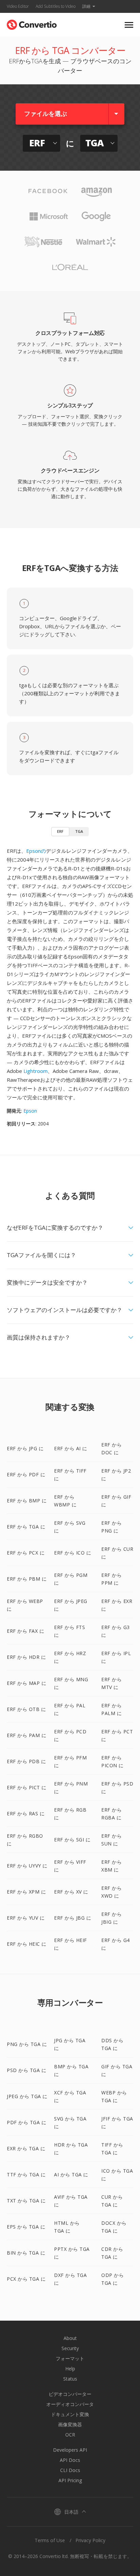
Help (70, 2369)
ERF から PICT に (27, 1787)
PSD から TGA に (27, 2070)
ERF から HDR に (26, 1657)
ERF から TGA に (26, 1527)
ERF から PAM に (27, 1735)
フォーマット (70, 2358)
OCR (70, 2435)
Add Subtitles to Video (56, 6)
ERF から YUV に (26, 1918)
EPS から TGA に (26, 2227)
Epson (30, 1111)
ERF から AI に (71, 1448)
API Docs (70, 2460)
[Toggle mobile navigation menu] (129, 25)
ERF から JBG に (73, 1918)
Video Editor (18, 6)
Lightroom (36, 1071)
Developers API (70, 2450)
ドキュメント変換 (70, 2414)
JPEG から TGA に (27, 2096)
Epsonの (36, 851)
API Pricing (70, 2480)
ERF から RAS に (26, 1813)
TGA (79, 831)
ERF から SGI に (72, 1840)
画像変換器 (70, 2424)
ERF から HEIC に (27, 1944)
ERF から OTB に (26, 1709)
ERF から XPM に (26, 1892)
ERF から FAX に (25, 1631)
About (70, 2338)
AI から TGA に (71, 2174)
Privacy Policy (90, 2540)
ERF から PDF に (26, 1474)
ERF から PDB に (26, 1761)
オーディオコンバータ (70, 2404)
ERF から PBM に (27, 1579)
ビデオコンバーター (70, 2394)
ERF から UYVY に (27, 1866)
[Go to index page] (32, 23)
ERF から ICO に (73, 1553)
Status (70, 2379)
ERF (60, 831)
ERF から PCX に (26, 1553)
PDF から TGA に (27, 2122)
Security (70, 2348)
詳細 (86, 6)
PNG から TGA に (27, 2044)
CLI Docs (70, 2470)
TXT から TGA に (26, 2201)
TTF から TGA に (26, 2174)
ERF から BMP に (27, 1501)
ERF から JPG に (25, 1448)
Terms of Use (50, 2540)
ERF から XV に (71, 1892)
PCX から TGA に (26, 2279)
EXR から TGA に (26, 2148)
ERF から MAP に (27, 1683)
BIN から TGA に (26, 2253)
